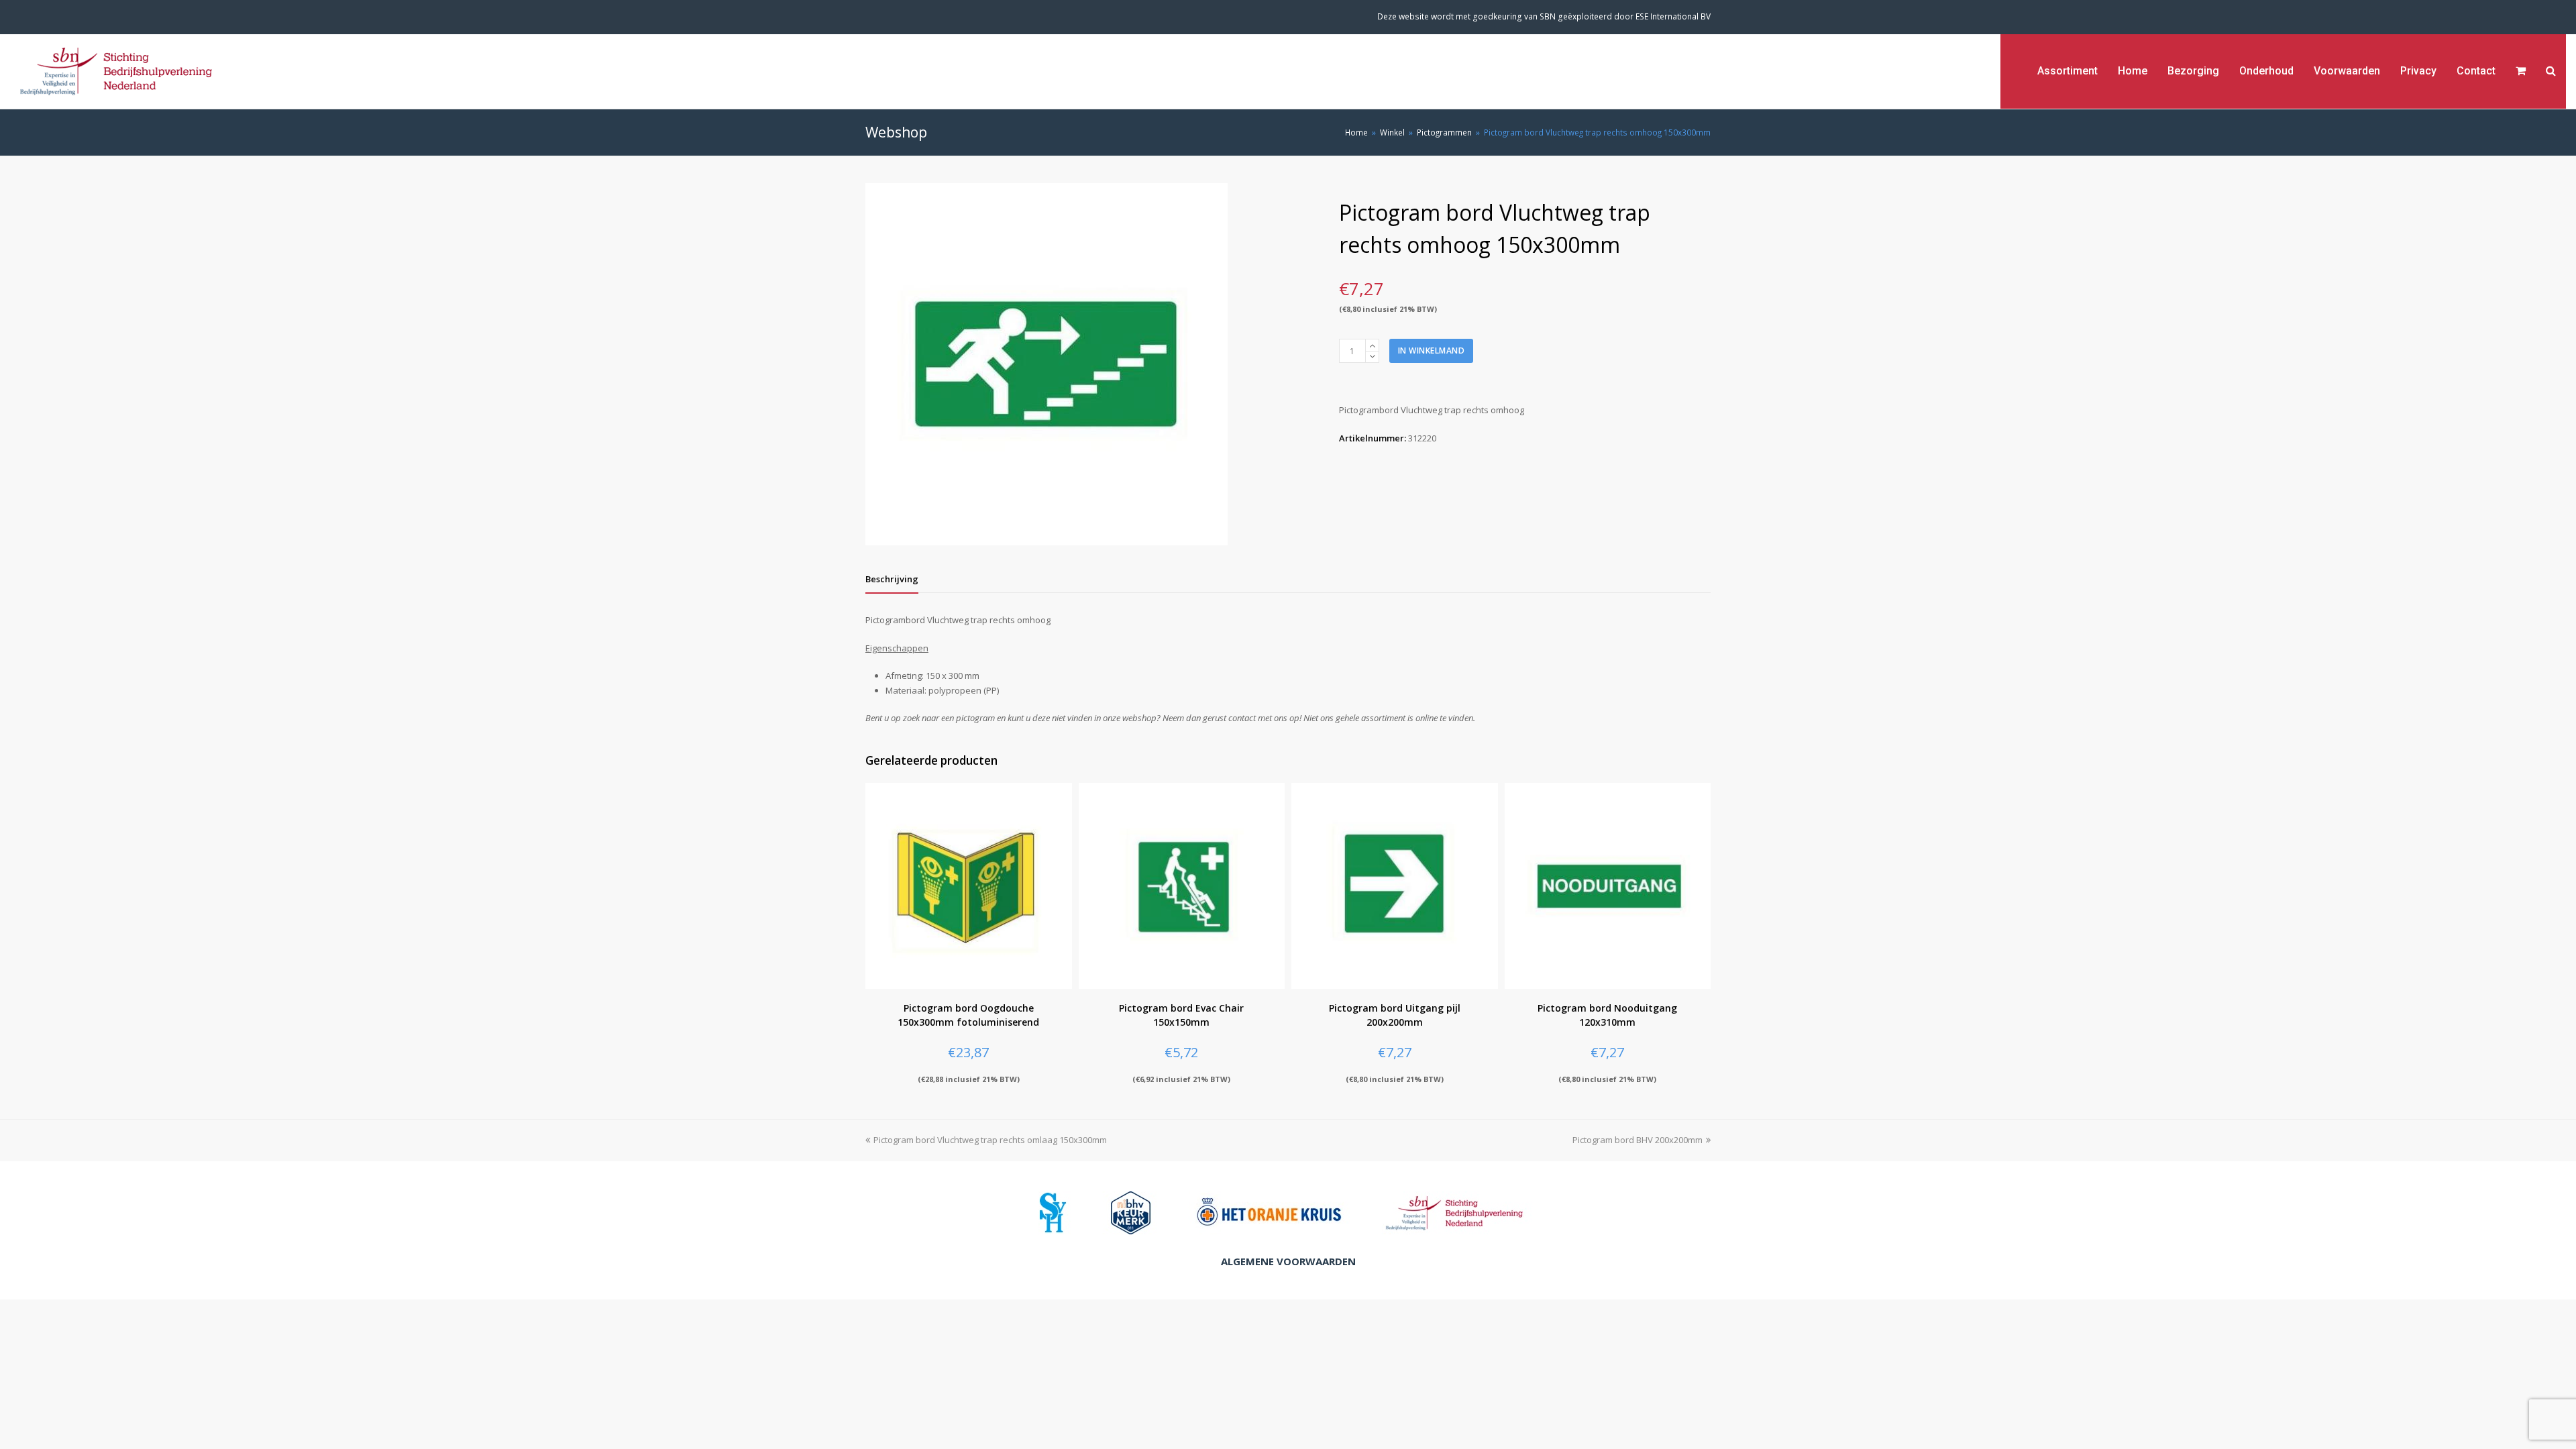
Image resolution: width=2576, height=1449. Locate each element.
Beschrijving (892, 579)
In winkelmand (1432, 351)
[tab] (892, 579)
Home (1356, 132)
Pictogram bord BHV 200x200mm (1638, 1140)
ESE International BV (1673, 16)
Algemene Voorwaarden (1288, 1261)
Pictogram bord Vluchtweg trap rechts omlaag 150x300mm (990, 1140)
